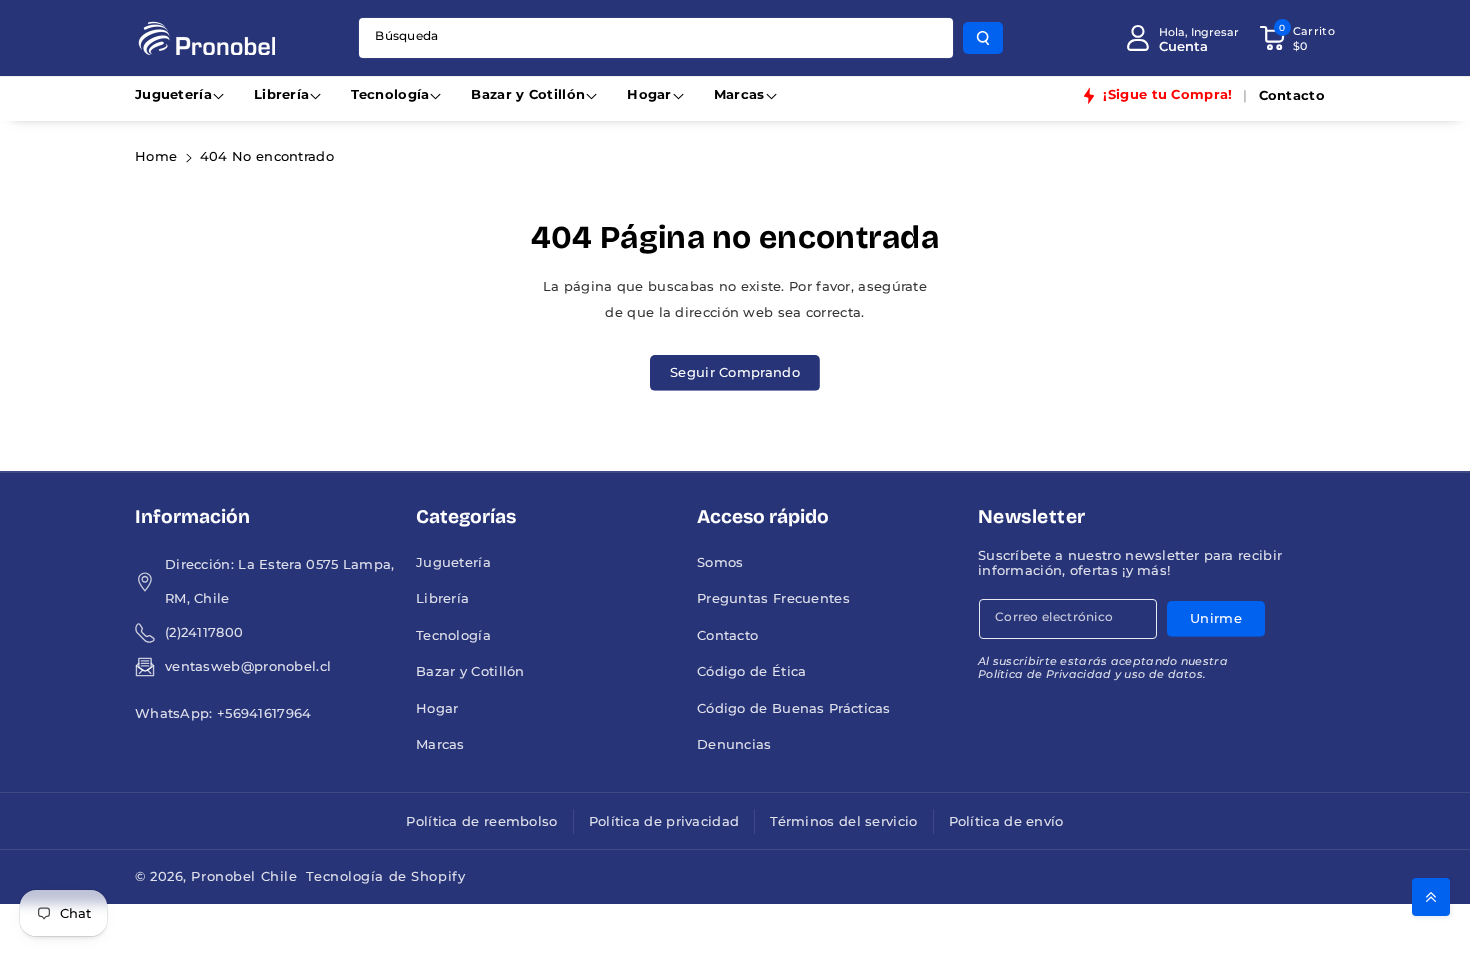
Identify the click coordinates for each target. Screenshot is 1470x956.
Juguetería (173, 94)
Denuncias (734, 744)
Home (156, 156)
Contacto (727, 635)
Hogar (649, 94)
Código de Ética (752, 671)
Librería (281, 94)
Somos (720, 562)
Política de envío (1006, 821)
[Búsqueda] (983, 38)
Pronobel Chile (244, 876)
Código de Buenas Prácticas (794, 708)
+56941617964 (264, 713)
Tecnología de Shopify (385, 876)
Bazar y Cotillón (528, 94)
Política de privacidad (664, 821)
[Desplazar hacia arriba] (1431, 897)
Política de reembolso (481, 821)
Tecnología (390, 94)
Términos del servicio (843, 821)
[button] (1297, 38)
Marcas (739, 94)
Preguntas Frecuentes (773, 598)
